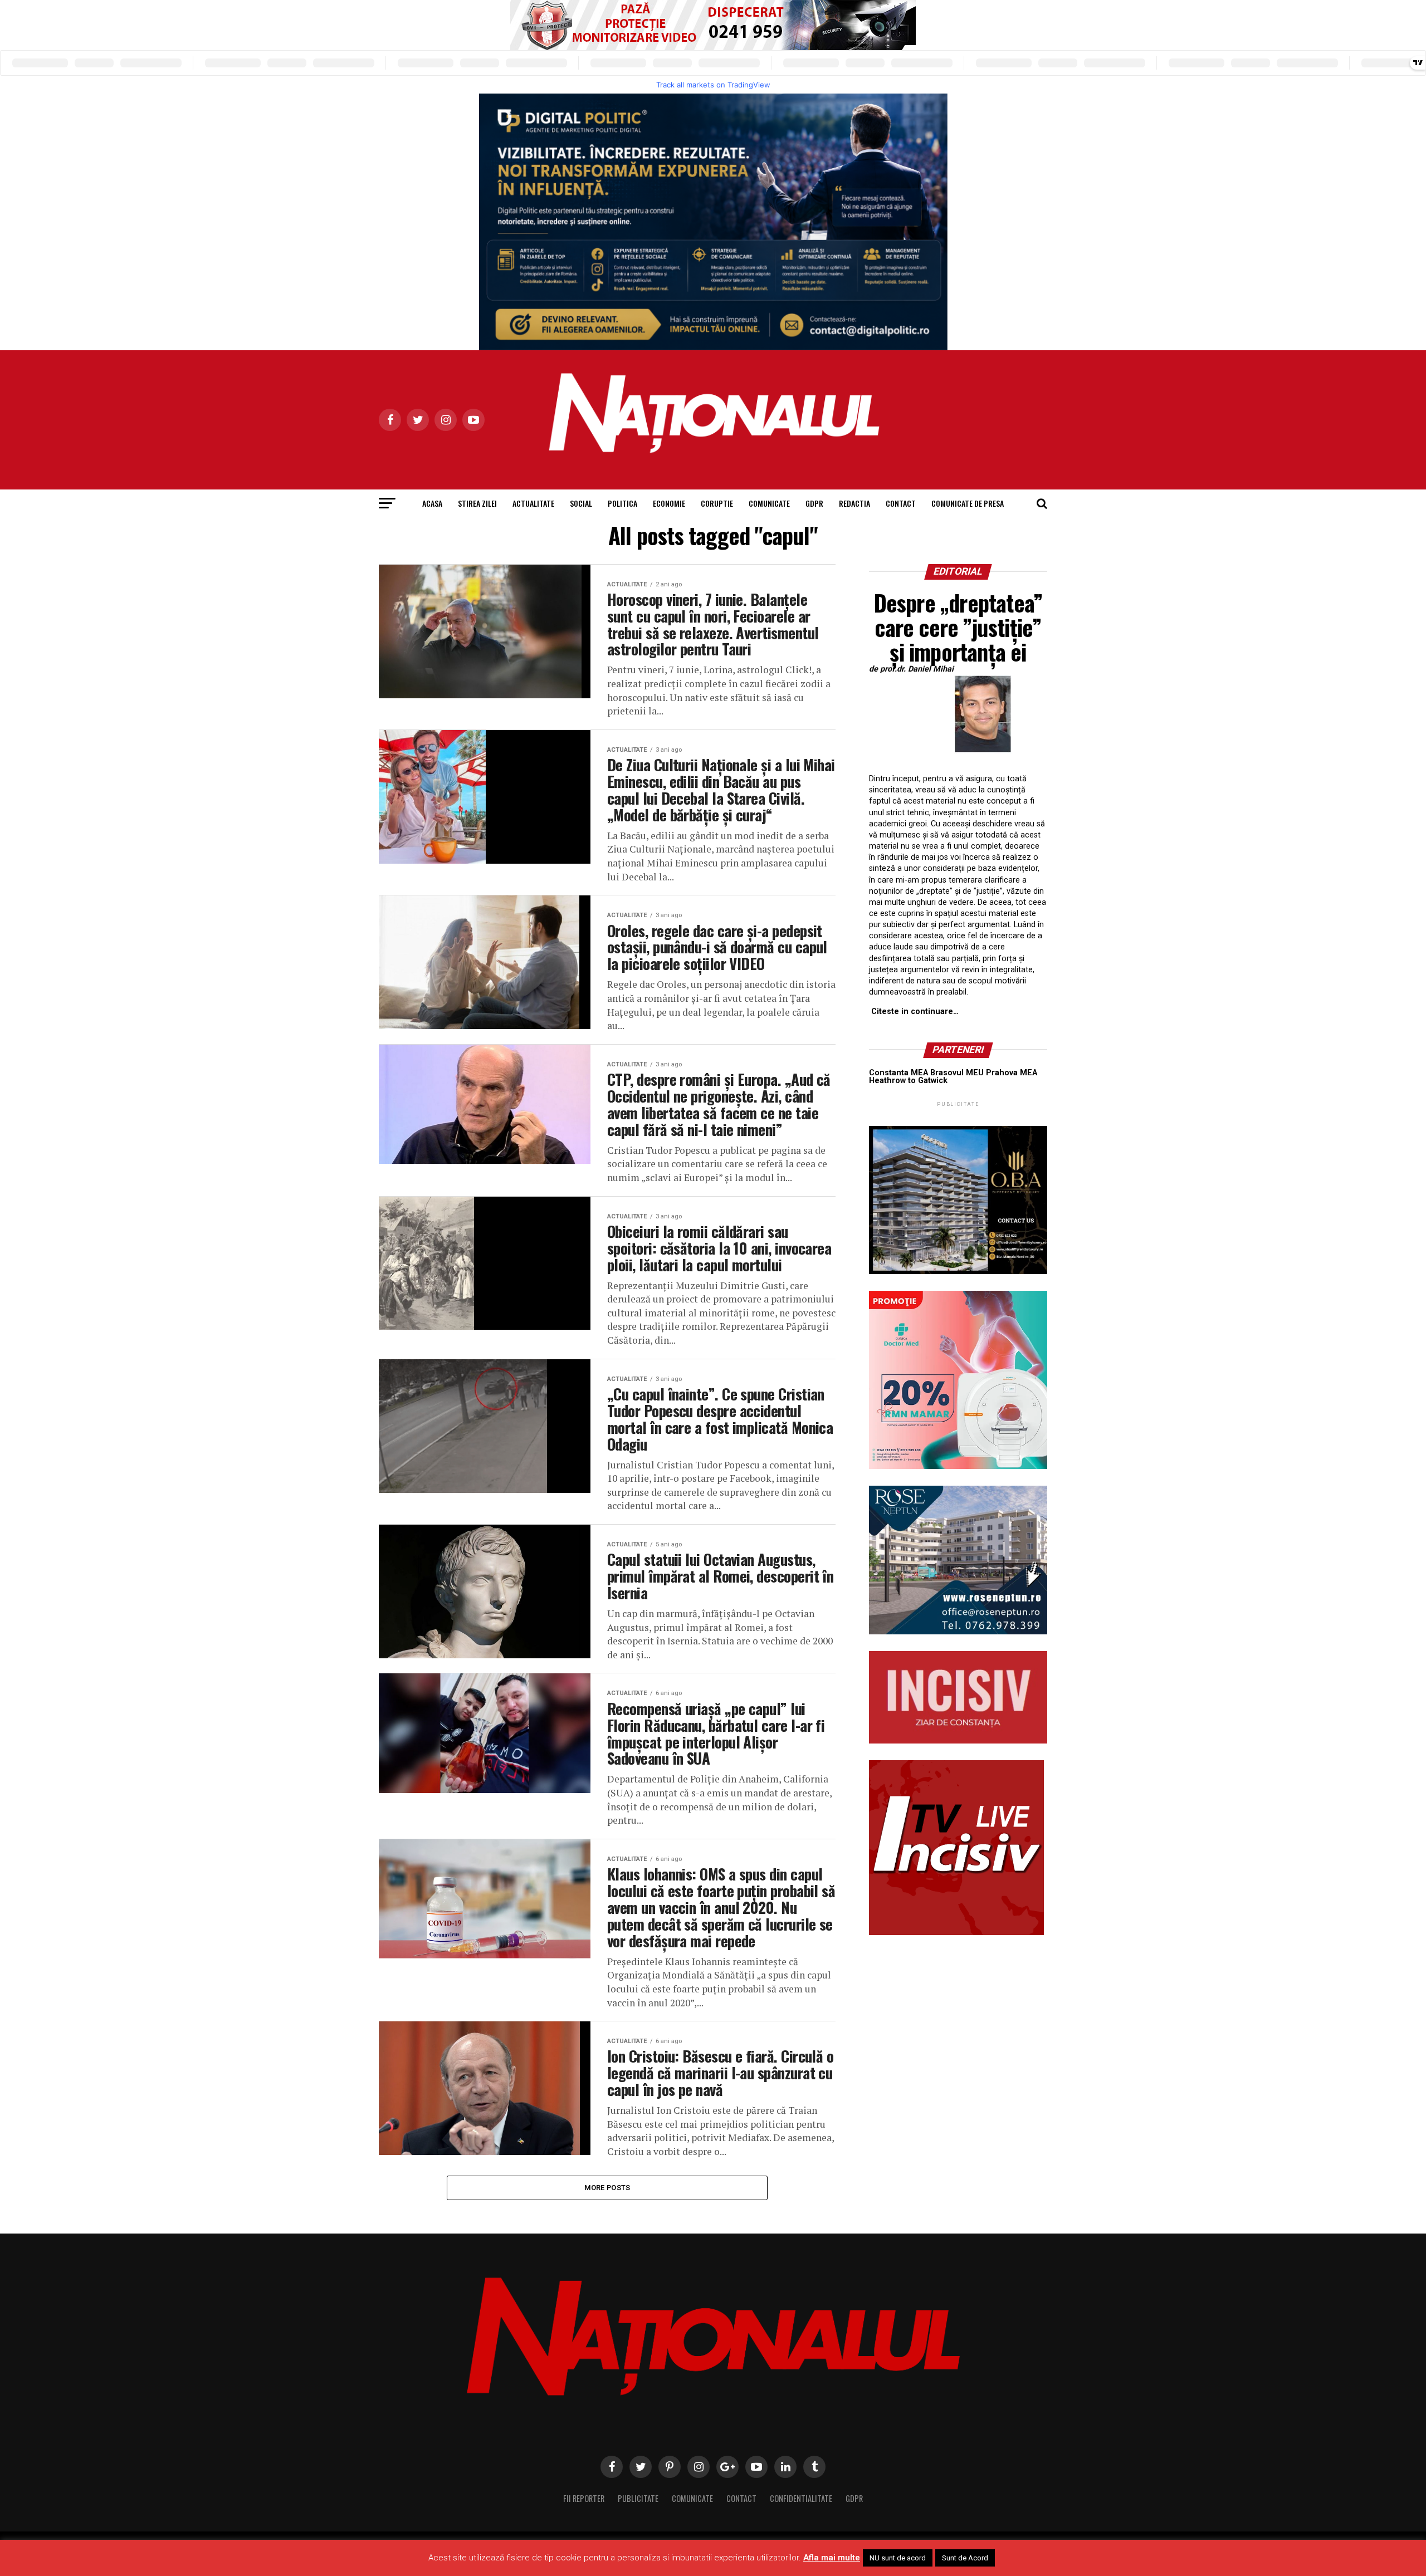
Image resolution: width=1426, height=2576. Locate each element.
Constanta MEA (898, 1073)
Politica (622, 503)
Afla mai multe (832, 2558)
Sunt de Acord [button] (965, 2558)
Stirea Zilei (477, 503)
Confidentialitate (801, 2498)
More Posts (607, 2188)
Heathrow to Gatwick (908, 1081)
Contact (901, 503)
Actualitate (533, 503)
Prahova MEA (1012, 1073)
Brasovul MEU (957, 1073)
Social (581, 503)
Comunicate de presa (968, 503)
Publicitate (638, 2498)
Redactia (854, 503)
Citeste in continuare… (915, 1012)
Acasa (432, 503)
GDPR (814, 503)
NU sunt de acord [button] (898, 2558)
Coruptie (717, 503)
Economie (669, 503)
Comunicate (769, 503)
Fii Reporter (584, 2498)
